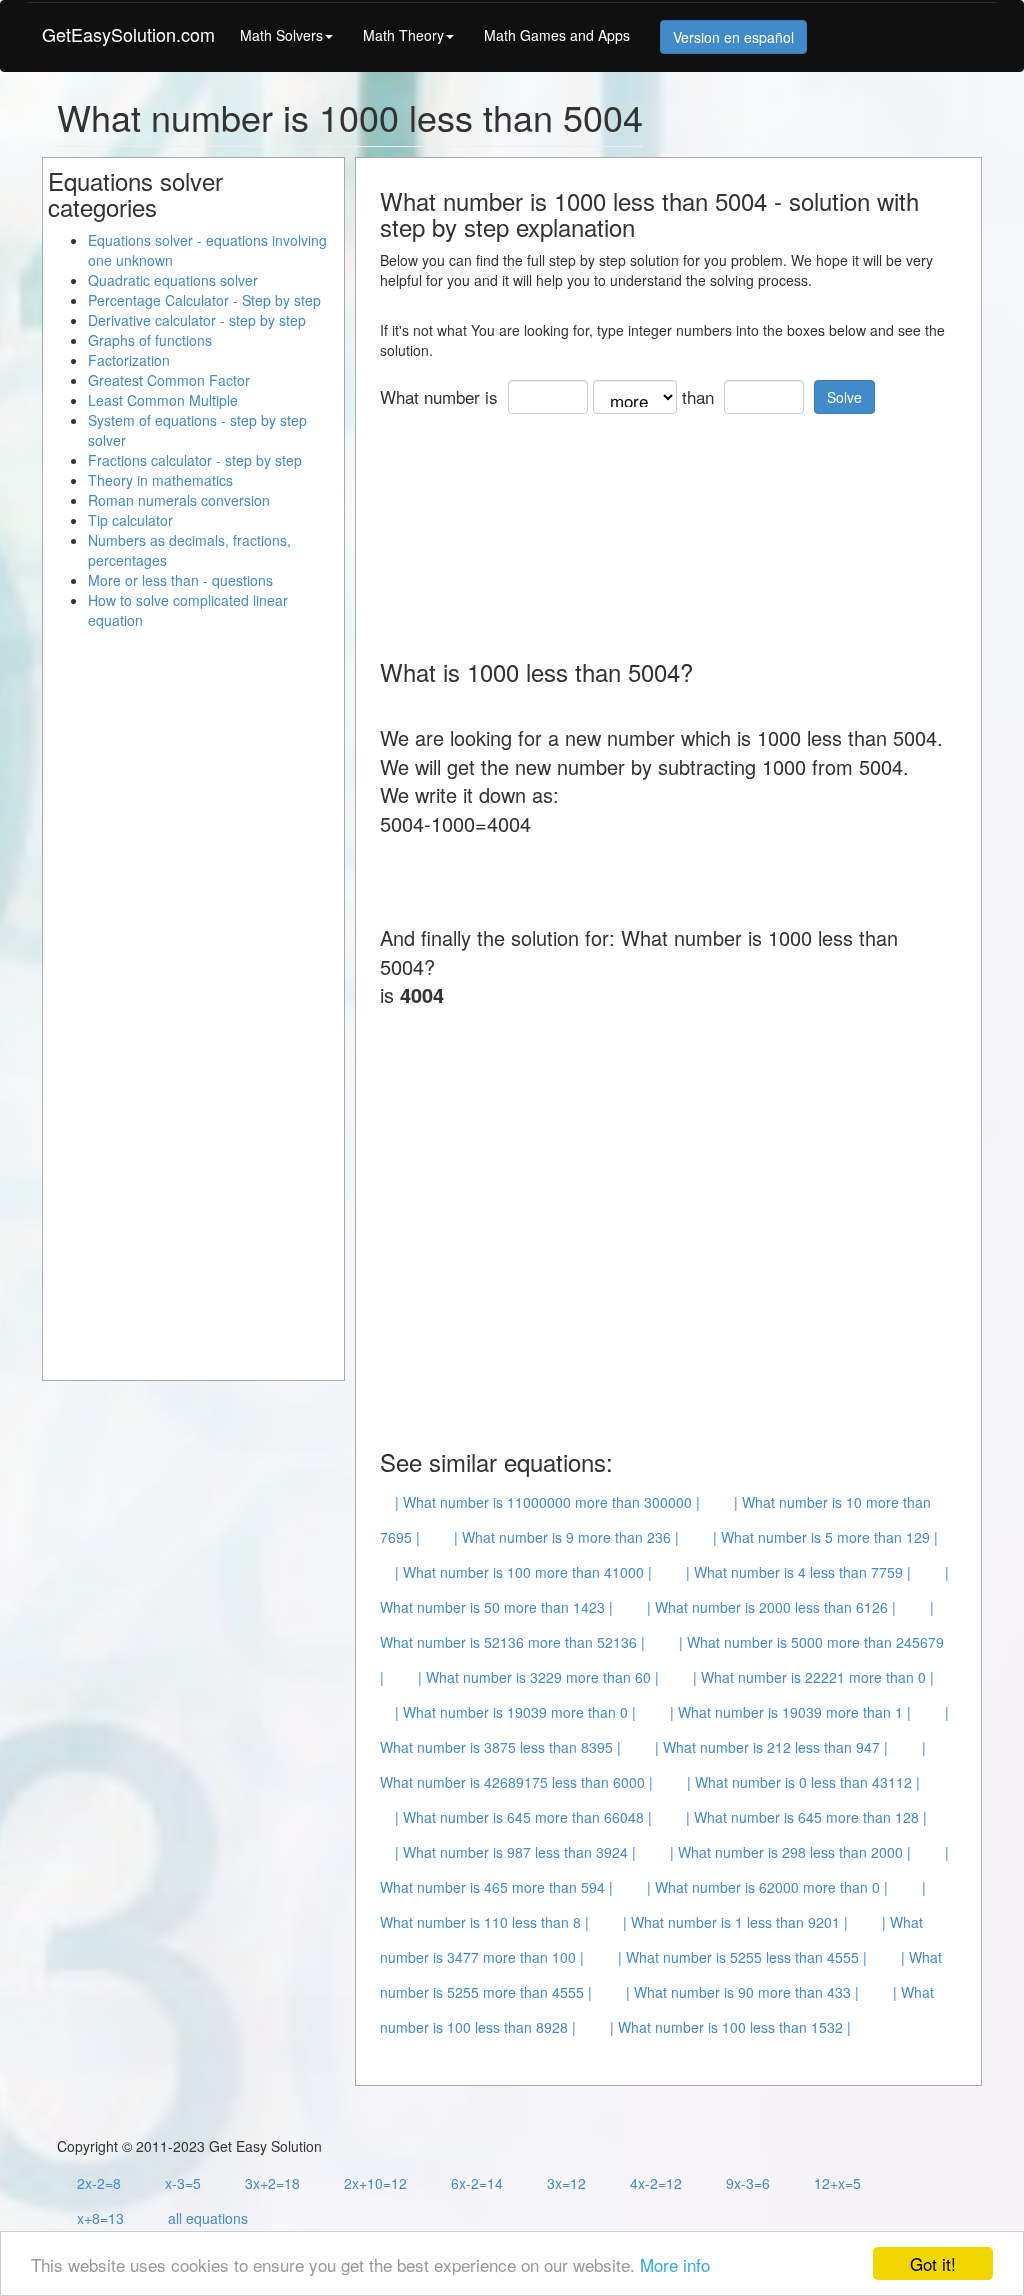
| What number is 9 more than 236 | (566, 1537)
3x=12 (566, 2183)
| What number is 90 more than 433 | (742, 1992)
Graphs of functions (150, 340)
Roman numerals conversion (179, 500)
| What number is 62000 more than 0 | (767, 1887)
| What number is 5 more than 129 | (825, 1537)
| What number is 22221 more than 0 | (813, 1677)
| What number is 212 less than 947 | (771, 1747)
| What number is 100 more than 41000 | (523, 1572)
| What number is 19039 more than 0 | (515, 1712)
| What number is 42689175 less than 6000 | (653, 1764)
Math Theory (403, 35)
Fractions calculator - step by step (195, 460)
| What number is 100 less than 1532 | (730, 2027)
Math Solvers (281, 35)
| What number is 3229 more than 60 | (538, 1677)
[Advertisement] (540, 529)
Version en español (733, 37)
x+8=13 (100, 2218)
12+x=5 (837, 2183)
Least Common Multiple (163, 400)
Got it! (933, 2263)
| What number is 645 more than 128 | (806, 1817)
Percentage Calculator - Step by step (204, 300)
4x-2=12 (656, 2183)
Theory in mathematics (160, 480)
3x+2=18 (272, 2183)
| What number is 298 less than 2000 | (790, 1852)
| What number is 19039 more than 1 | (790, 1712)
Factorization (129, 360)
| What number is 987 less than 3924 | (515, 1852)
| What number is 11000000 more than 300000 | (547, 1502)
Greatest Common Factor (169, 380)
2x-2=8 (99, 2183)
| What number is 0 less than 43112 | (803, 1782)
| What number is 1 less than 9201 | (735, 1922)
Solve (844, 397)
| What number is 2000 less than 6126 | (771, 1607)
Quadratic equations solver (173, 280)
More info (675, 2264)
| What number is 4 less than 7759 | (798, 1572)
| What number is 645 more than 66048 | (523, 1817)
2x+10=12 (375, 2183)
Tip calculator (130, 520)
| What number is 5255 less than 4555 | (742, 1957)
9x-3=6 (748, 2183)
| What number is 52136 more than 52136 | (657, 1624)
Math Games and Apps (557, 35)
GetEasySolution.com (128, 34)
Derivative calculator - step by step (197, 320)
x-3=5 (183, 2183)
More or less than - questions (180, 580)
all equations (208, 2218)
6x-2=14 (477, 2183)
